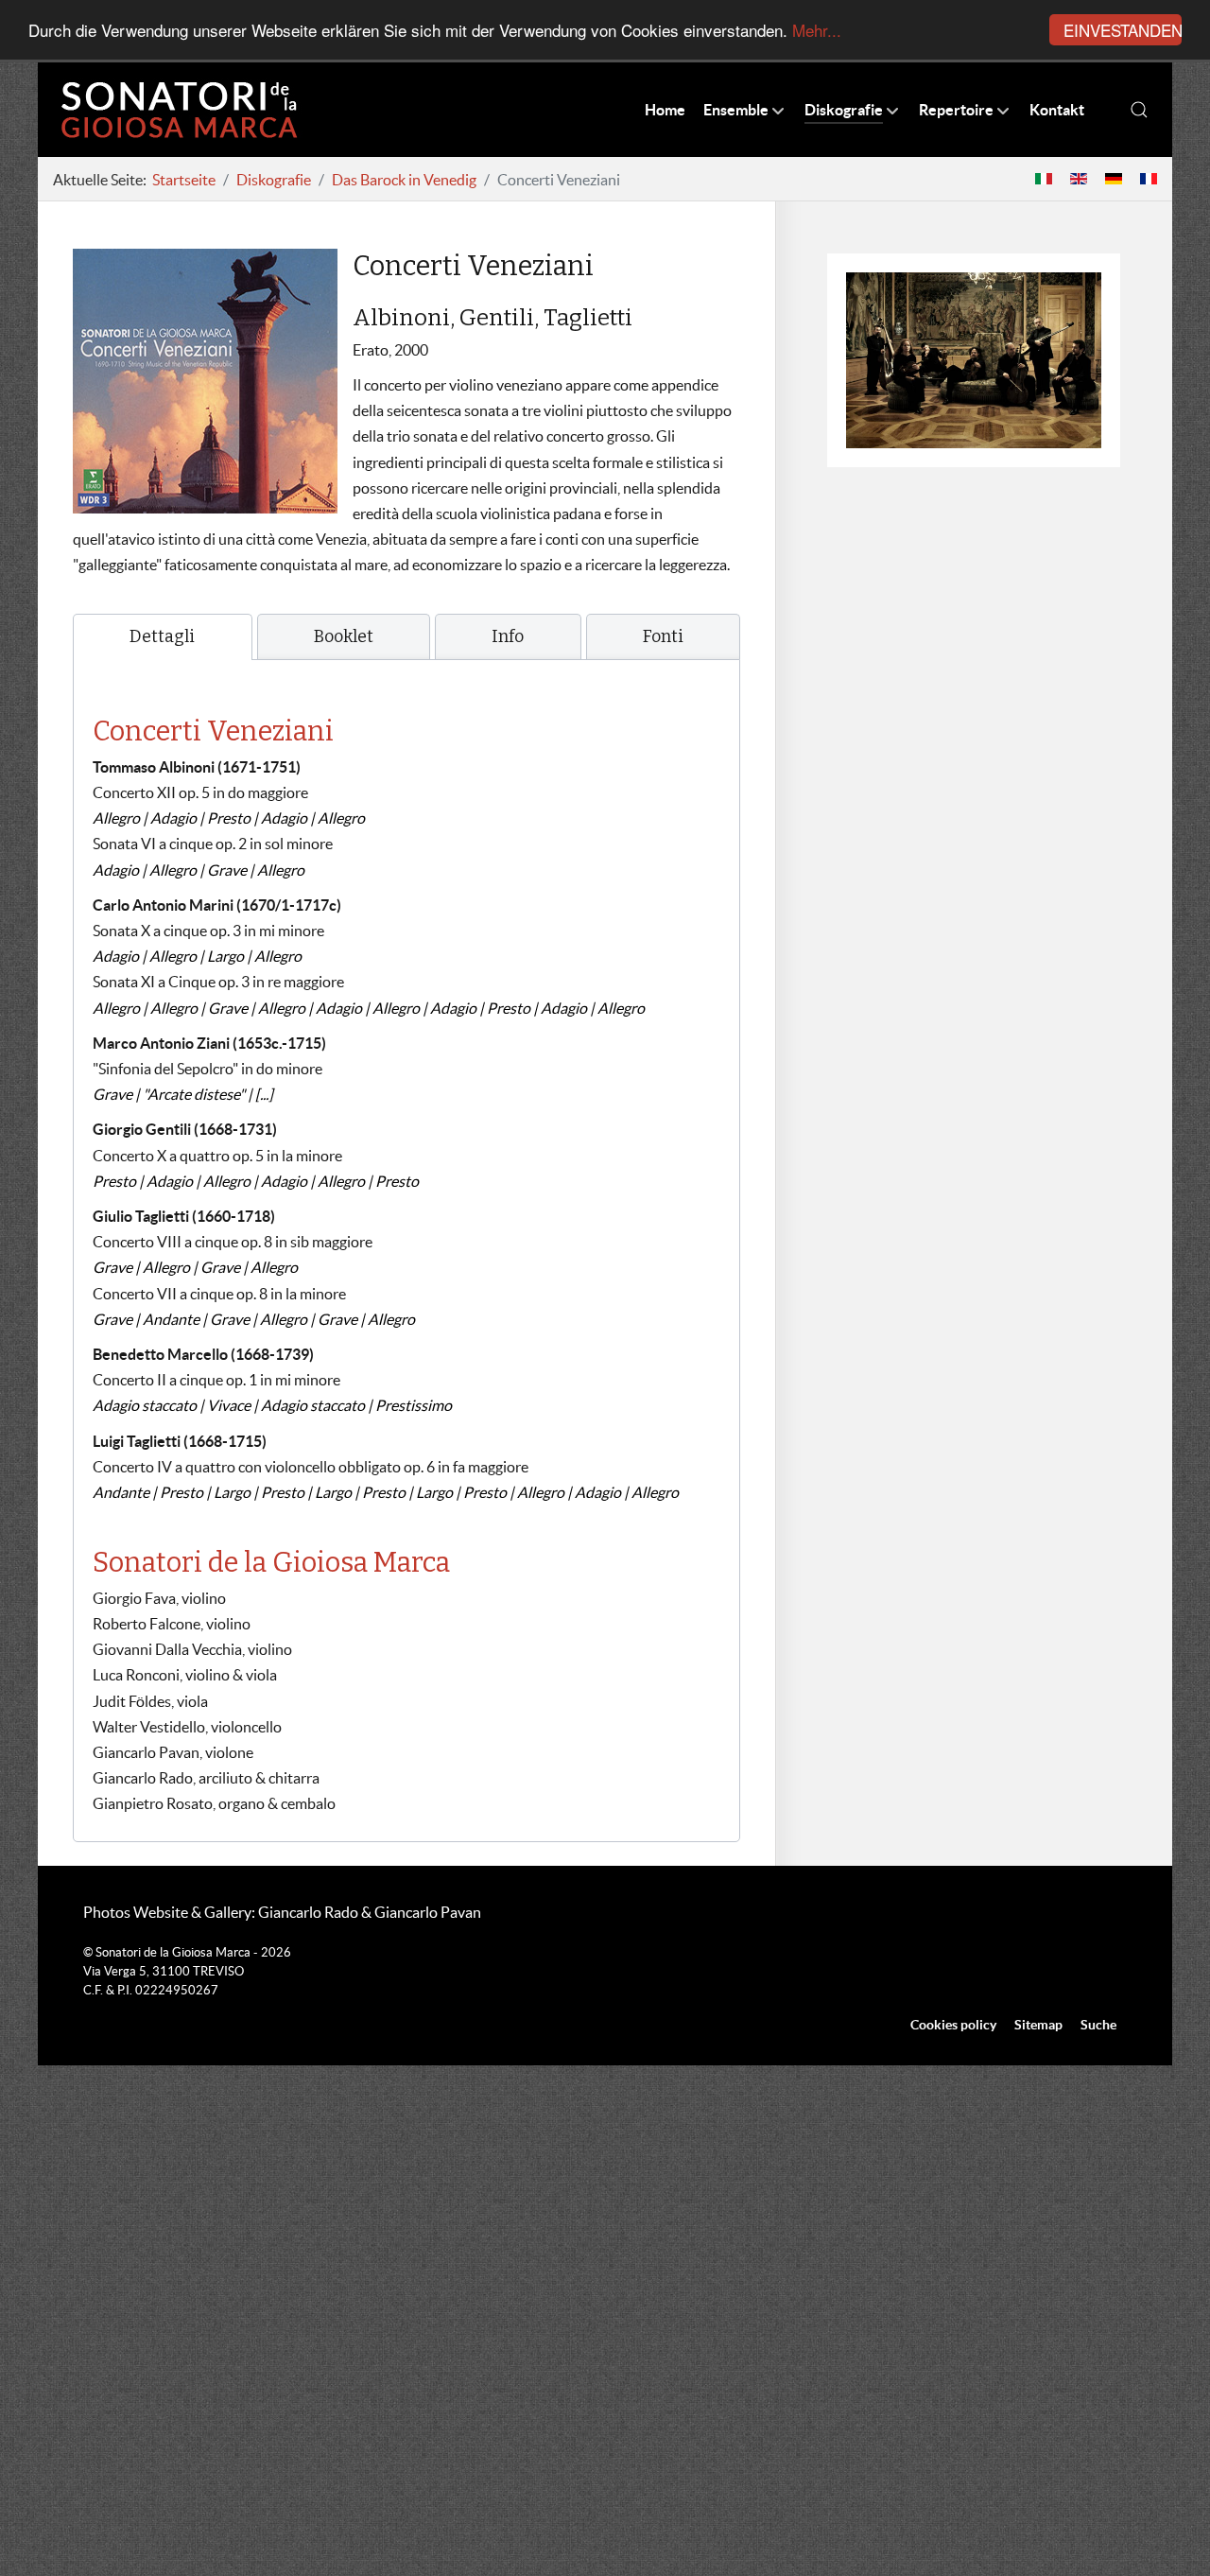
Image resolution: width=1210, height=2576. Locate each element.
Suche (1098, 2025)
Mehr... (817, 31)
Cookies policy (953, 2025)
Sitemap (1038, 2025)
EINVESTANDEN (1123, 30)
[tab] (163, 637)
